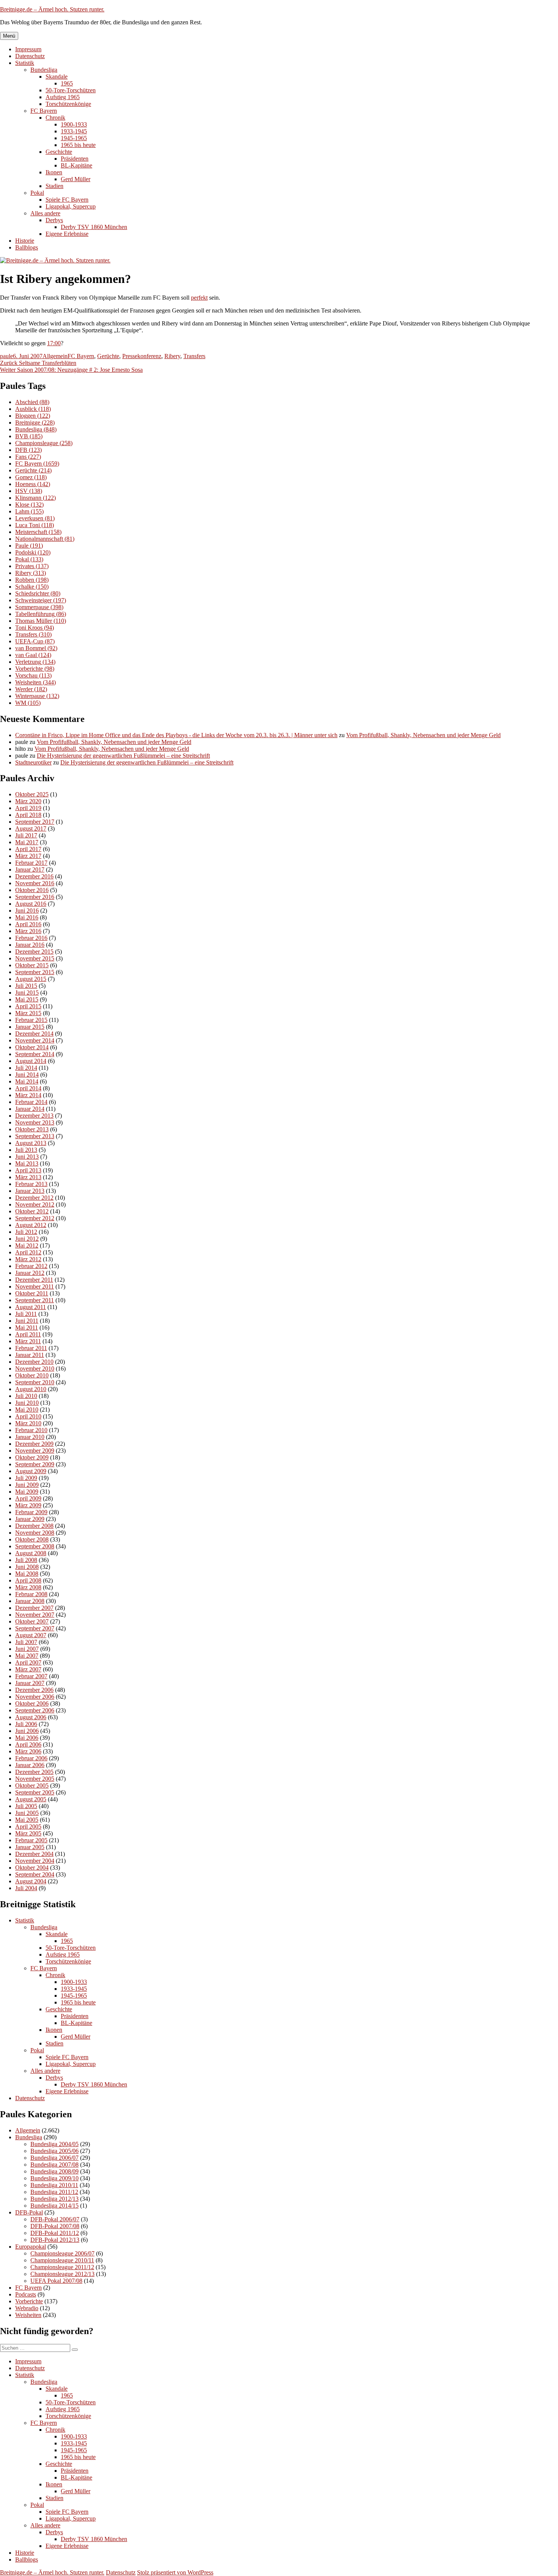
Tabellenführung (41, 614)
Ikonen (54, 172)
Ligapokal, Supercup (71, 206)
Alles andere (45, 213)
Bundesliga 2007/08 (54, 2165)
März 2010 (28, 1423)
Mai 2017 (27, 842)
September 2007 (35, 1628)
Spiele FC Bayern (67, 200)
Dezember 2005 (34, 1772)
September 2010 (35, 1382)
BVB (29, 436)
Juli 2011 (26, 1314)
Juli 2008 (26, 1560)
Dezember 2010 (34, 1362)
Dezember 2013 (34, 1116)
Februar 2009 (31, 1512)
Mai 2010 (27, 1410)
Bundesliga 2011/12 (54, 2192)
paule (6, 356)
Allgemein (55, 356)
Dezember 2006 (34, 1690)
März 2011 (28, 1341)
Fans (28, 457)
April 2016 (28, 924)
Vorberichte (35, 669)
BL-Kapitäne (76, 165)
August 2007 (31, 1635)
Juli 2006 (26, 1724)
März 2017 (28, 856)
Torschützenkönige (68, 104)
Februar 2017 (31, 863)
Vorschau (33, 675)
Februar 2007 (31, 1676)
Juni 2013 (27, 1157)
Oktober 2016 (32, 890)
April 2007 (28, 1662)
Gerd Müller (76, 179)
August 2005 (31, 1799)
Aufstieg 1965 (63, 97)
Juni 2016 (27, 911)
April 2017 (28, 849)
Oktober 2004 (32, 1868)
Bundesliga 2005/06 (54, 2151)
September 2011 (35, 1300)
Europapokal (31, 2247)
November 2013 (35, 1122)
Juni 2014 (27, 1075)
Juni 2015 (27, 993)
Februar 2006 (31, 1758)
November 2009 (35, 1451)
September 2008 (35, 1546)
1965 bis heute (78, 145)
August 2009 (31, 1471)
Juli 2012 (26, 1232)
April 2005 (28, 1827)
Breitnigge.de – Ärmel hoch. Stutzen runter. (52, 9)
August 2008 (31, 1553)
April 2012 (28, 1252)
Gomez (31, 477)
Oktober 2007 (32, 1621)
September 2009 (35, 1464)
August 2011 (31, 1307)
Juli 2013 (26, 1150)
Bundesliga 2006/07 (54, 2158)
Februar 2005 (31, 1840)
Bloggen (33, 416)
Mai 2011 (27, 1327)
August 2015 (31, 979)
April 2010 (28, 1416)
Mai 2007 (27, 1656)
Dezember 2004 (34, 1854)
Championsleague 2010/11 (62, 2260)
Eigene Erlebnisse (67, 234)
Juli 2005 (26, 1806)
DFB (28, 450)
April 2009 (28, 1498)
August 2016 (31, 904)
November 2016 (35, 883)
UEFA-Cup (35, 641)
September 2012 (35, 1218)
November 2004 (35, 1861)
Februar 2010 (31, 1430)
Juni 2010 (27, 1403)
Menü (9, 36)
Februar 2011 (31, 1348)
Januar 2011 (30, 1355)
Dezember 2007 (34, 1608)
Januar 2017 (30, 869)
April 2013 (28, 1170)
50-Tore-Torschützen (71, 90)
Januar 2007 (30, 1683)
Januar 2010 (30, 1437)
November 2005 (35, 1779)
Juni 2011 (27, 1321)
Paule (29, 546)
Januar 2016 (30, 945)
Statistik (25, 63)
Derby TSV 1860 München (94, 227)
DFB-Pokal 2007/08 (55, 2226)
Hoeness (33, 484)
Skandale (57, 77)
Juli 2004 (26, 1888)
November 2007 (35, 1615)
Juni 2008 (27, 1567)
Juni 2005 (27, 1813)
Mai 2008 (27, 1574)
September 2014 (35, 1054)
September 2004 (35, 1874)
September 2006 (35, 1710)
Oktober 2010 (32, 1375)
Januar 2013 (30, 1191)
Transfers (194, 356)
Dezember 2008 (34, 1526)
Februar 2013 (31, 1184)
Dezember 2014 (34, 1034)
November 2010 (35, 1369)
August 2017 (31, 828)
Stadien (54, 186)
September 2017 (35, 822)
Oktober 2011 (32, 1293)
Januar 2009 (30, 1519)
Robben (32, 580)
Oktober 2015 (32, 965)
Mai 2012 (27, 1245)
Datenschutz (30, 56)
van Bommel (36, 648)
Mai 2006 (27, 1738)
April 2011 (28, 1334)
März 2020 (28, 801)
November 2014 (35, 1040)
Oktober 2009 (32, 1457)
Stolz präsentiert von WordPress (175, 2572)
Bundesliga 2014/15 (54, 2206)
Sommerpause (39, 607)
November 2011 (35, 1286)
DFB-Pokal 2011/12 (55, 2233)
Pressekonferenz (142, 356)
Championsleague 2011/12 (62, 2267)
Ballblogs (27, 247)
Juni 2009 (27, 1485)
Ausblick (33, 409)
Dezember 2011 (34, 1280)
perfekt (199, 298)
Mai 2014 (27, 1081)
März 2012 (28, 1259)
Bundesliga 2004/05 (54, 2144)
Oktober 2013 (32, 1129)
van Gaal (33, 655)
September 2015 (35, 972)
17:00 (54, 343)
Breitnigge (35, 422)
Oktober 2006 (32, 1703)
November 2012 (35, 1204)
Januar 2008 (30, 1601)
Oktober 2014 (32, 1047)
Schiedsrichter (38, 593)
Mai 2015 (27, 999)
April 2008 (28, 1580)
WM (28, 703)
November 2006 (35, 1697)
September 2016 (35, 897)
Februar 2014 (31, 1102)
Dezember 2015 (34, 952)
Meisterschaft (38, 532)
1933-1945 (74, 131)
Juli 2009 (26, 1478)
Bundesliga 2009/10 (54, 2178)
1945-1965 (74, 138)
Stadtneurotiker (33, 762)
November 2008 (35, 1533)
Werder (31, 689)
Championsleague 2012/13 (62, 2274)
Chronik (55, 118)
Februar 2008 (31, 1594)
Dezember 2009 (34, 1444)
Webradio (27, 2308)
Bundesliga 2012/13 (54, 2199)
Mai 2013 (27, 1163)
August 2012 (31, 1225)
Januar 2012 (30, 1273)
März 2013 (28, 1177)
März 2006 (28, 1751)
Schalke (32, 587)
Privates (32, 566)
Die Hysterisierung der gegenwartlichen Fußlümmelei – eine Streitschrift (123, 756)
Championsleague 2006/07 (62, 2253)
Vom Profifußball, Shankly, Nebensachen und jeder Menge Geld (423, 735)
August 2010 (31, 1389)
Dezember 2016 (34, 876)
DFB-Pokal (29, 2212)
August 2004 (31, 1881)
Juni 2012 (27, 1239)
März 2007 (28, 1669)
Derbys (54, 220)
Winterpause (37, 696)
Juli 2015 (26, 986)
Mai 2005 (27, 1820)
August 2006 (31, 1717)
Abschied (32, 402)
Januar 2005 (30, 1847)
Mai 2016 (27, 917)
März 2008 (28, 1587)
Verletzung (35, 662)
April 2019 (28, 808)
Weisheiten (35, 682)
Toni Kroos (35, 628)
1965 (67, 83)
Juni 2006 (27, 1731)
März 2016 (28, 931)
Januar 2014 (30, 1109)
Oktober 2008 (32, 1539)
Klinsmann (35, 498)
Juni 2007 (27, 1649)
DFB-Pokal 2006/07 (55, 2219)
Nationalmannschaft (45, 539)
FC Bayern (44, 111)
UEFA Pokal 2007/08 (56, 2281)
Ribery (172, 356)
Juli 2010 (26, 1396)
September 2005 (35, 1792)
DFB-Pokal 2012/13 (55, 2240)
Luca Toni (35, 525)
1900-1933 (74, 124)
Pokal (37, 193)
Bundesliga (44, 70)
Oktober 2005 (32, 1786)
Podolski (33, 552)
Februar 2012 (31, 1266)
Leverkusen (35, 518)
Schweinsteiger (41, 600)
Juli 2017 (26, 835)
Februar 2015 (31, 1020)
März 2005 (28, 1833)
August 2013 (31, 1143)
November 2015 (35, 958)
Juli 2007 (26, 1642)
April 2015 (28, 1006)
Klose (29, 505)
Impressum (28, 49)
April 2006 (28, 1744)
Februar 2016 (31, 938)
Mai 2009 (27, 1492)
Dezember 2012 (34, 1198)
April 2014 (28, 1088)
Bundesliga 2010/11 (54, 2185)
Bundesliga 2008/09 (54, 2171)
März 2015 (28, 1013)
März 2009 (28, 1505)
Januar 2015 (30, 1027)
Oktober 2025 (32, 794)
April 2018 (28, 815)
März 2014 (28, 1095)
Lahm (29, 511)
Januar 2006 (30, 1765)
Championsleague (44, 443)
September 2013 (35, 1136)
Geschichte (59, 152)
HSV (29, 491)
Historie (25, 241)
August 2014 (31, 1061)
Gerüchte (108, 356)
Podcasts (26, 2294)
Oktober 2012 (32, 1211)
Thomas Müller (41, 621)
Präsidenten (75, 159)
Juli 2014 (26, 1068)
